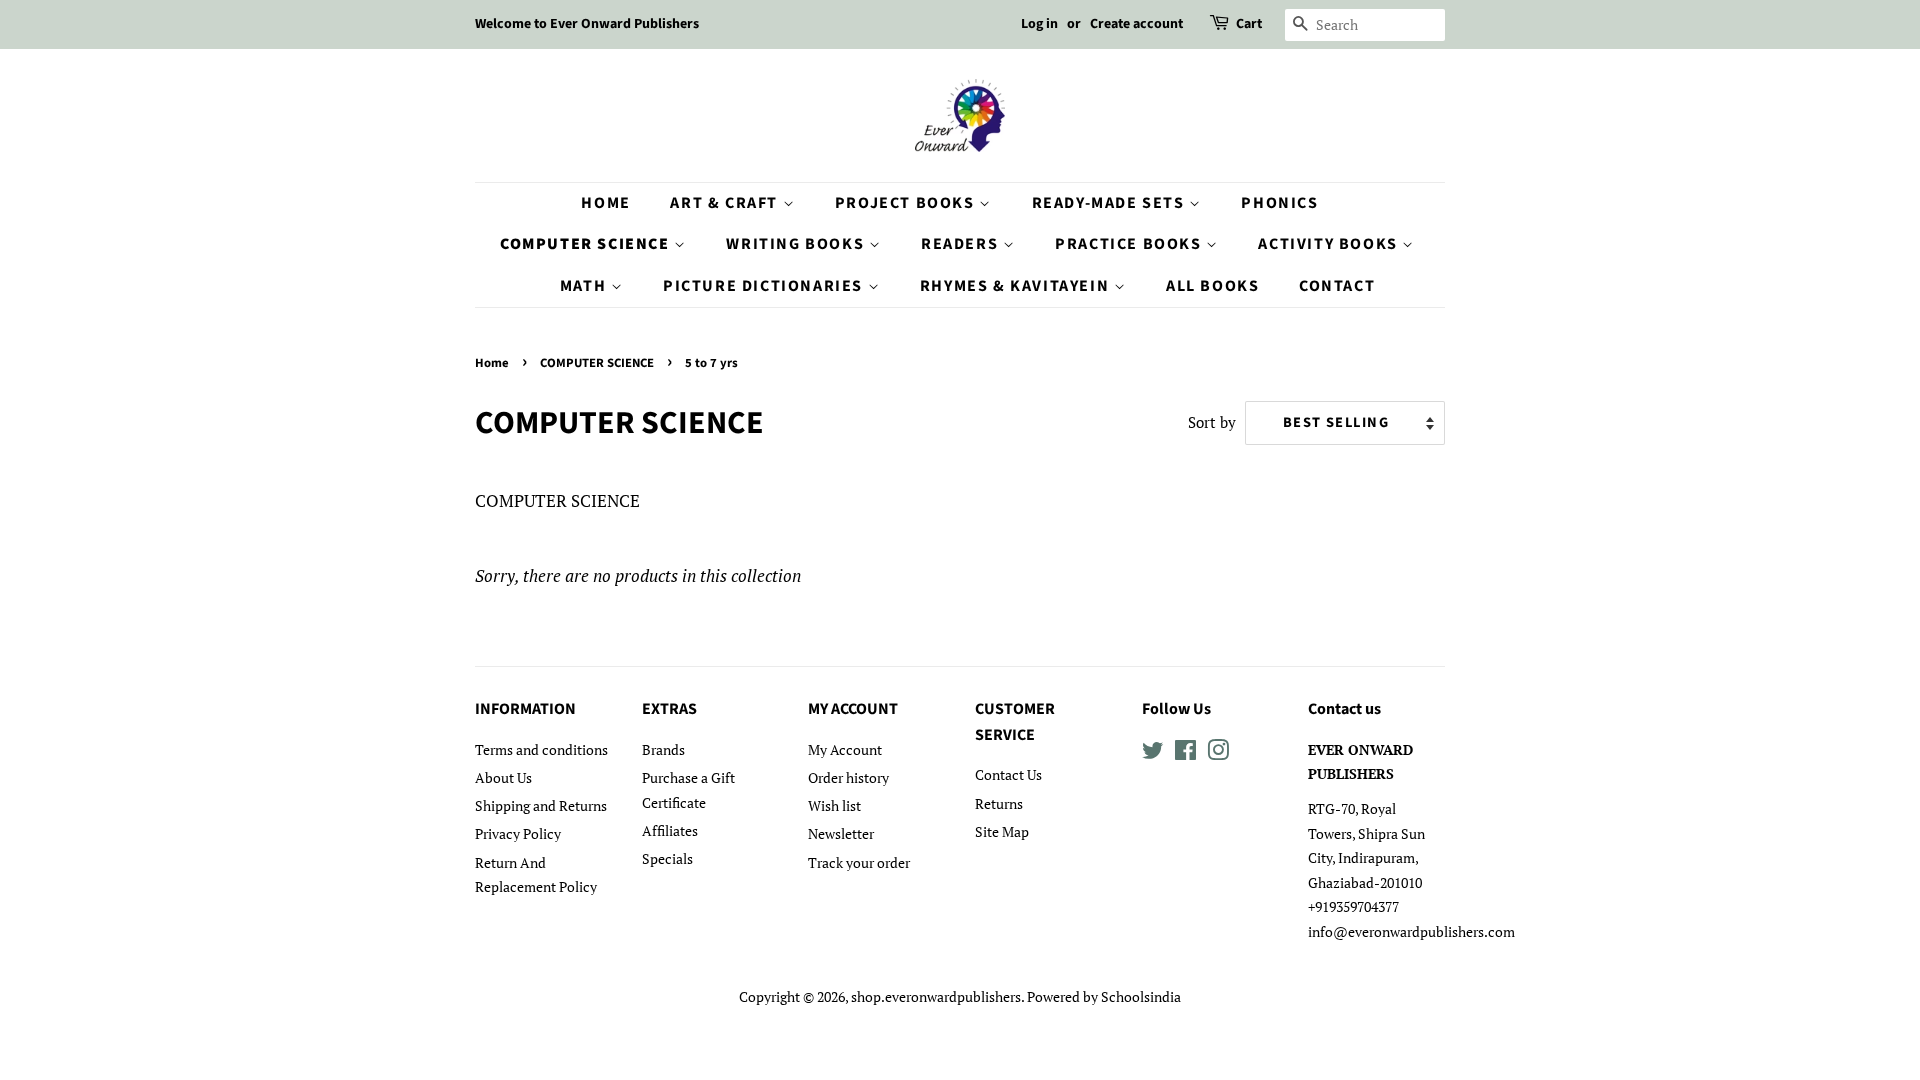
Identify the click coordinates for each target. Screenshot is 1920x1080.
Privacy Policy (518, 833)
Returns (999, 803)
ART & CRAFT (726, 203)
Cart (1249, 24)
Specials (667, 858)
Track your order (859, 862)
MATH (585, 286)
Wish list (834, 805)
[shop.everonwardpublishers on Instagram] (1218, 753)
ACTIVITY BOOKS (1330, 244)
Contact (1337, 286)
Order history (848, 777)
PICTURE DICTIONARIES (765, 286)
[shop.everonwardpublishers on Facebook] (1185, 753)
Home (605, 203)
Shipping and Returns (541, 805)
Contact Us (1008, 774)
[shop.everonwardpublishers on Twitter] (1153, 753)
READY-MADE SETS (1111, 203)
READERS (962, 244)
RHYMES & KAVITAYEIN (1017, 286)
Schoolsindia (1141, 996)
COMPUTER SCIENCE (587, 244)
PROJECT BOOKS (907, 203)
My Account (845, 749)
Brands (663, 749)
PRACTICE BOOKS (1130, 244)
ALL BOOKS (1212, 286)
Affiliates (670, 830)
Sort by (1212, 422)
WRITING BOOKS (797, 244)
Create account (1136, 24)
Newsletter (841, 833)
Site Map (1002, 831)
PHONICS (1279, 203)
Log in (1039, 24)
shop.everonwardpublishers (936, 996)
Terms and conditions (541, 749)
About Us (503, 777)
